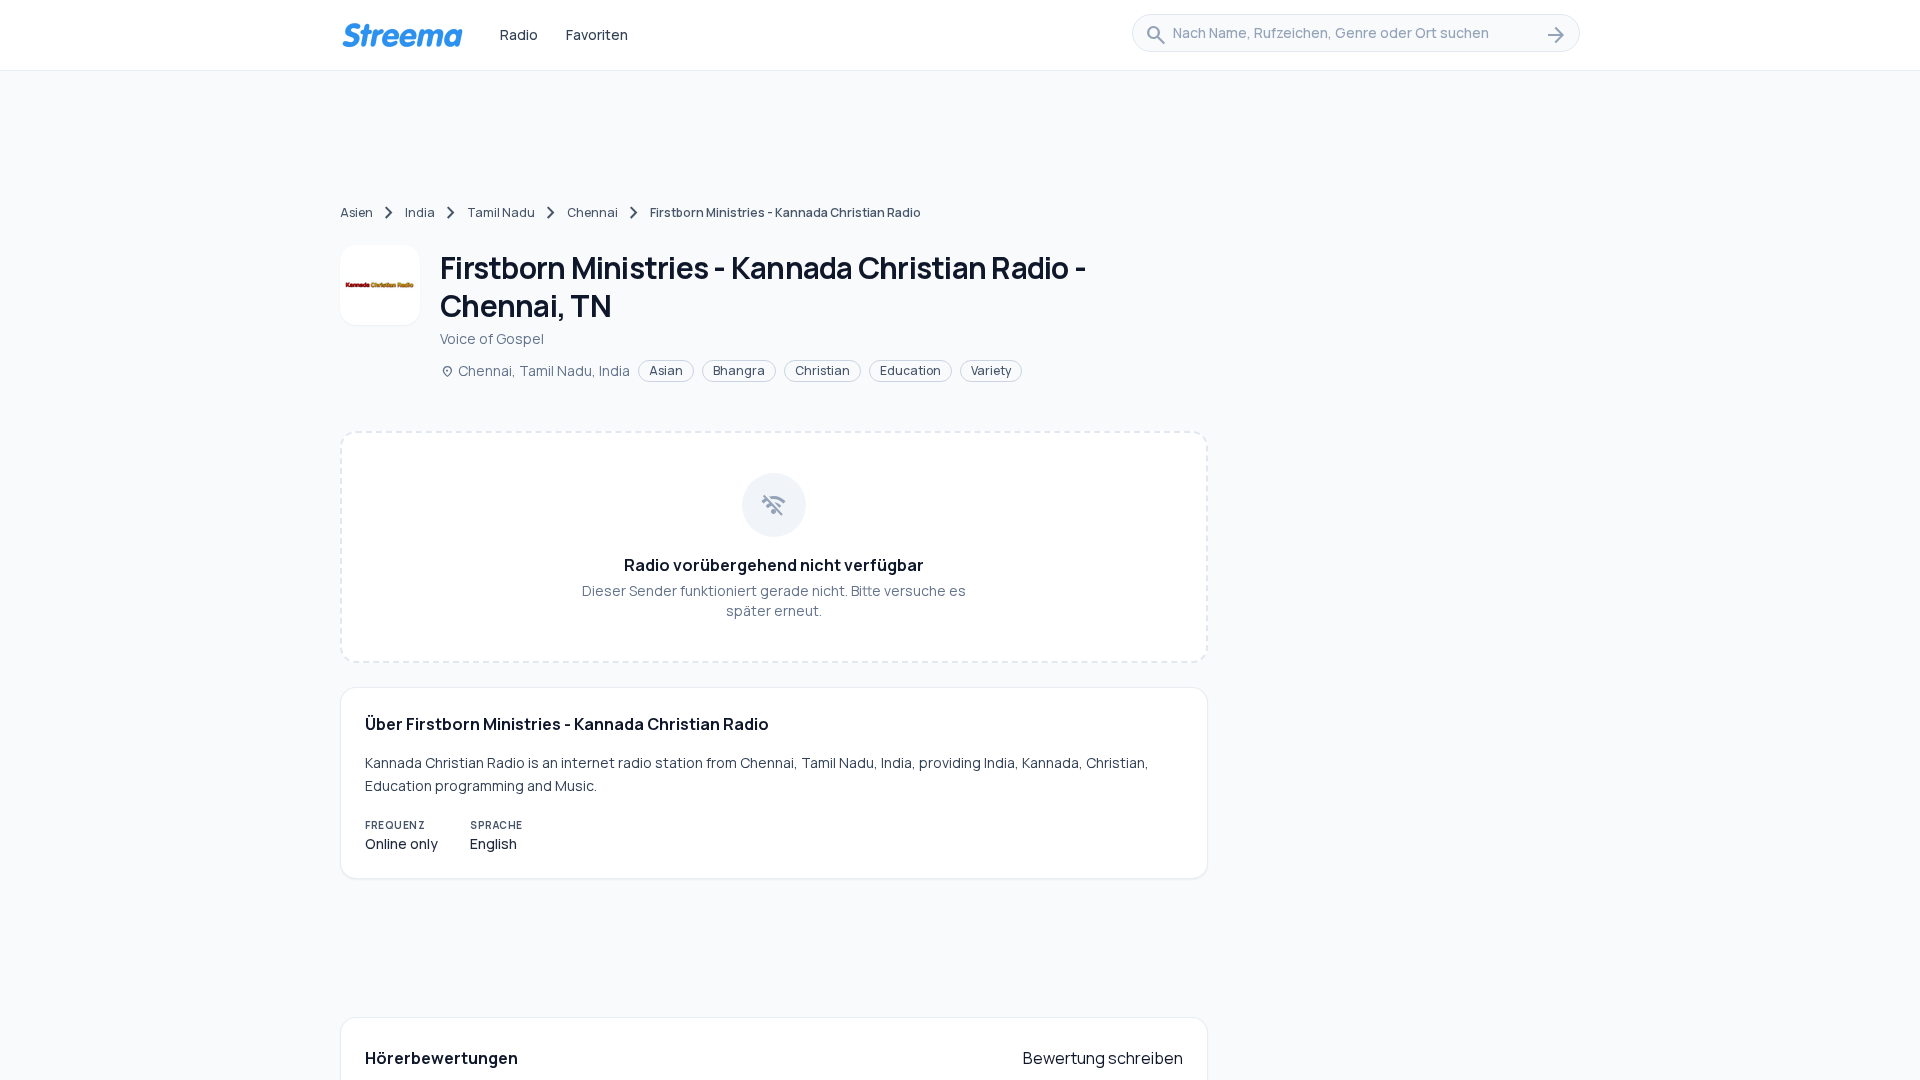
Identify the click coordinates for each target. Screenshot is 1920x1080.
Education (910, 370)
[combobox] (1356, 35)
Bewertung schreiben (1103, 1058)
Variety (991, 370)
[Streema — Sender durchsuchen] (402, 35)
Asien (356, 212)
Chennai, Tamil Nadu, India (535, 370)
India (420, 212)
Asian (666, 370)
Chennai (592, 212)
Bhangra (739, 370)
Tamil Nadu (501, 212)
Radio (519, 34)
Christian (822, 370)
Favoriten (597, 34)
